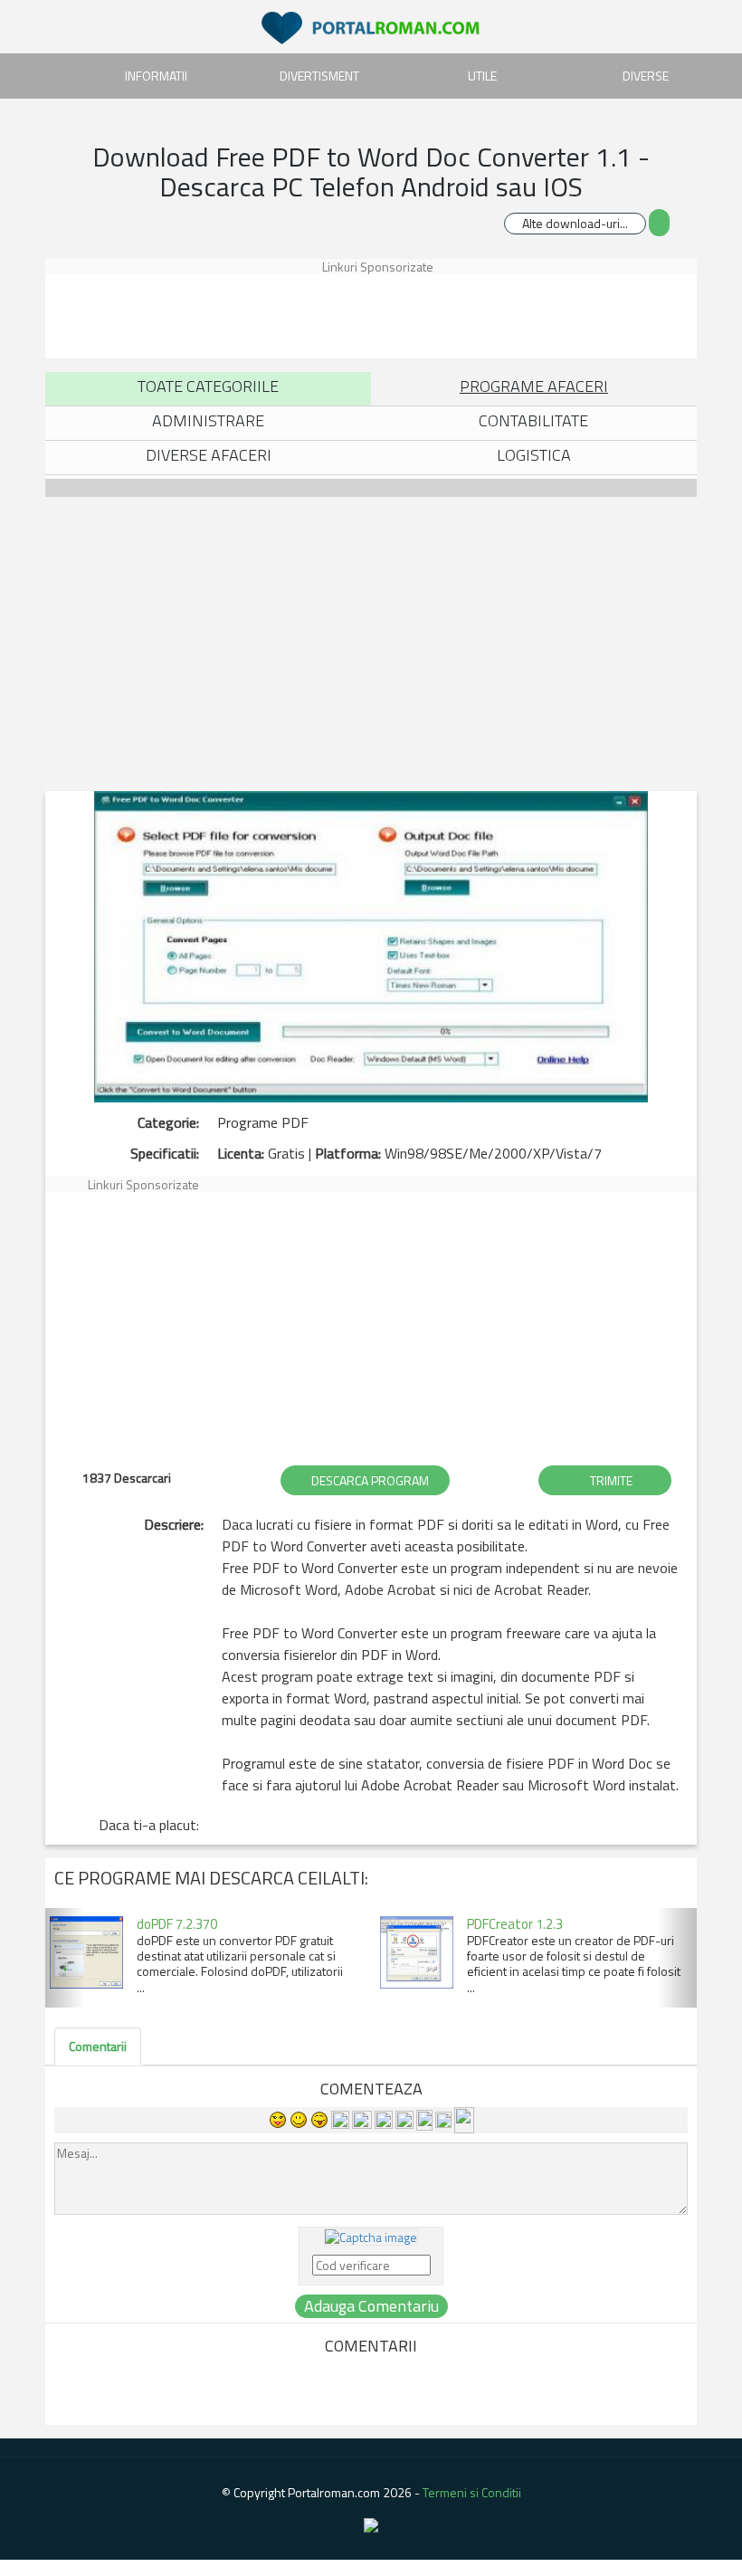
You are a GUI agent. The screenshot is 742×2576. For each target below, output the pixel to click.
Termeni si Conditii (472, 2492)
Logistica (534, 455)
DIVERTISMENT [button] (319, 76)
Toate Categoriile (208, 386)
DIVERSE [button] (646, 76)
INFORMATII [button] (156, 76)
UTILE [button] (482, 76)
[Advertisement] (375, 315)
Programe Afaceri (534, 386)
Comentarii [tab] (98, 2046)
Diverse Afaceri (209, 455)
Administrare (208, 420)
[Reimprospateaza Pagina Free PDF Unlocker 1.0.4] (371, 2235)
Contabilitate (533, 420)
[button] (65, 1958)
